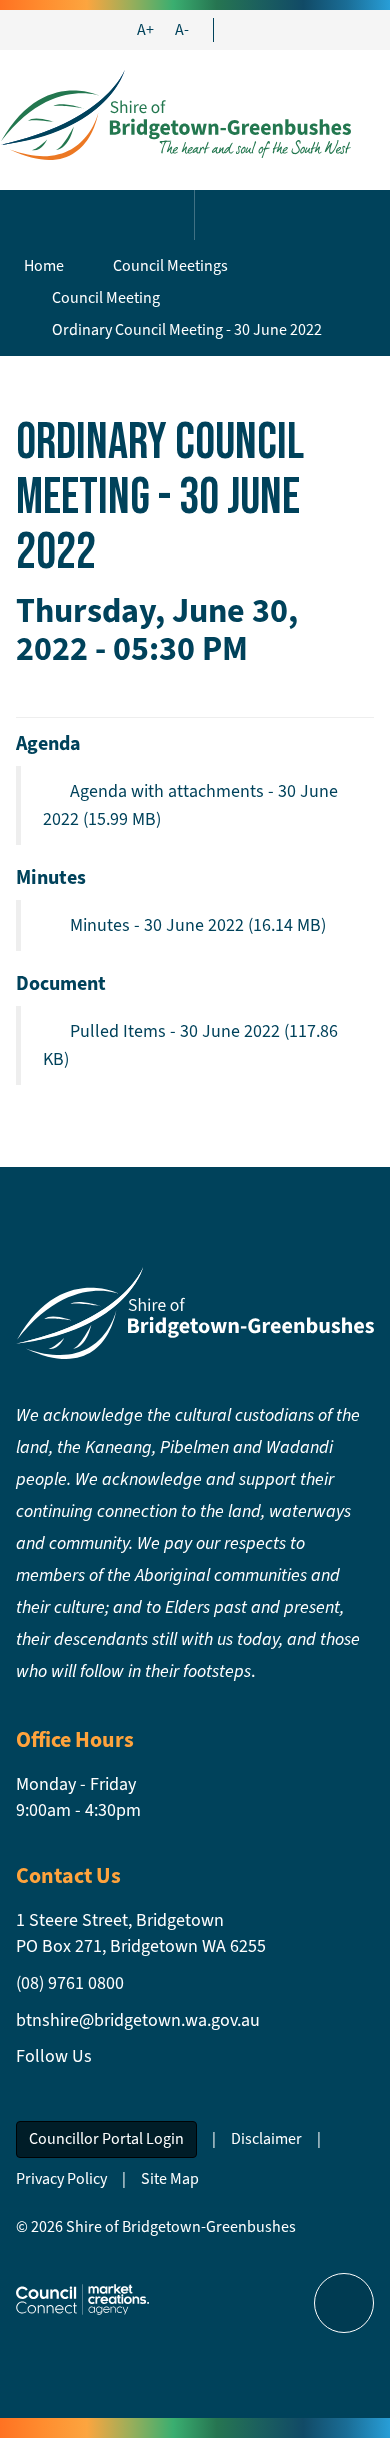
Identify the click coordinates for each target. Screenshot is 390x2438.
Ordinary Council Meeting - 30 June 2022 (187, 329)
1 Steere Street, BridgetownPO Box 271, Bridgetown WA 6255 (141, 1933)
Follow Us (54, 2056)
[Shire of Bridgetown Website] (195, 1311)
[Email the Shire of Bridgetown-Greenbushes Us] (238, 29)
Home (44, 265)
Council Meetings (170, 265)
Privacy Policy (61, 2178)
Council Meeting (106, 297)
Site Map (170, 2178)
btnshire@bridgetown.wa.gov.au (138, 2020)
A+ (145, 29)
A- (182, 29)
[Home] (175, 113)
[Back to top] (344, 2303)
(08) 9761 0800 (70, 1983)
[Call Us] (256, 29)
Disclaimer (266, 2138)
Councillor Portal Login (106, 2138)
